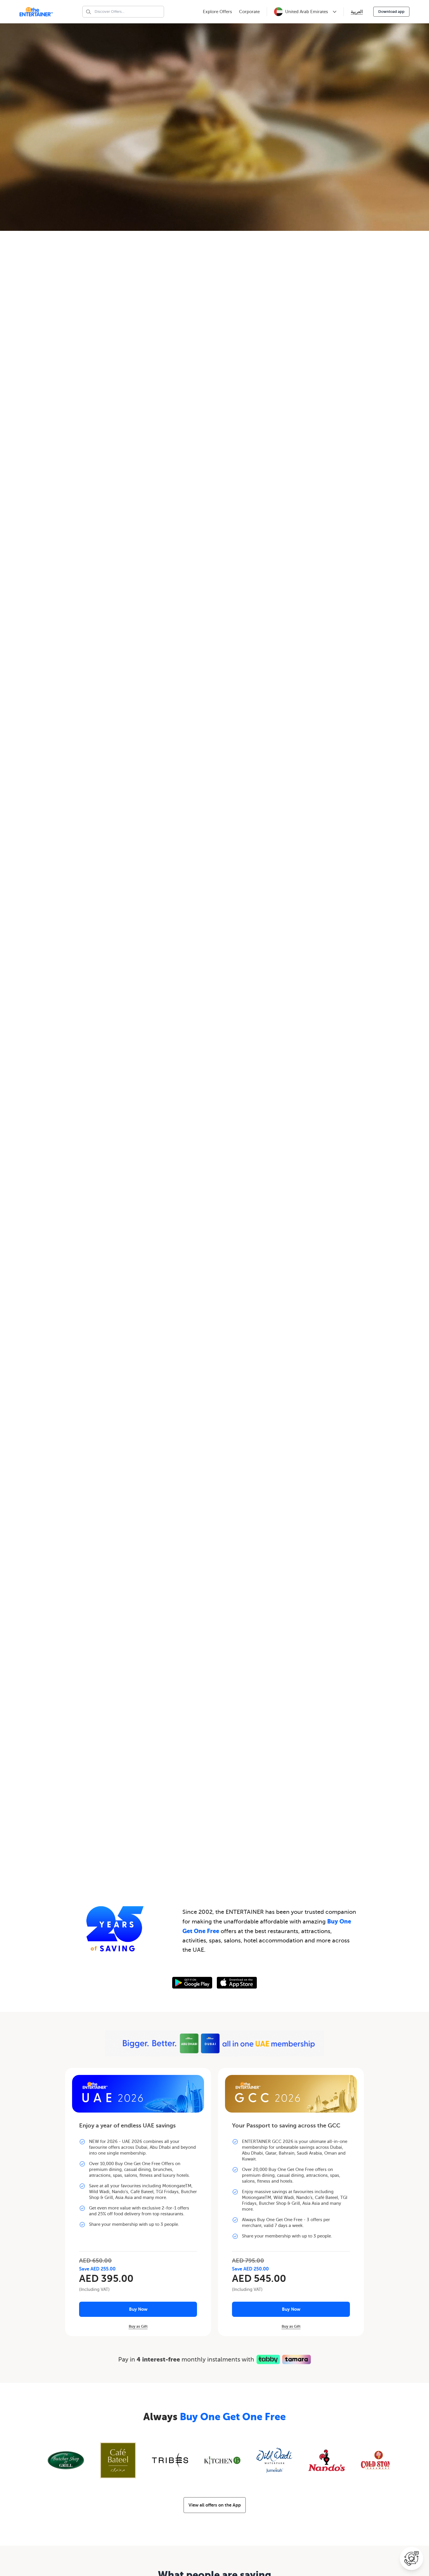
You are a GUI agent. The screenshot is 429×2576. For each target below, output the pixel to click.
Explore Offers (217, 12)
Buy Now (138, 2309)
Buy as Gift (138, 2326)
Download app (391, 12)
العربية (357, 12)
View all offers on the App (215, 2505)
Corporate (249, 12)
